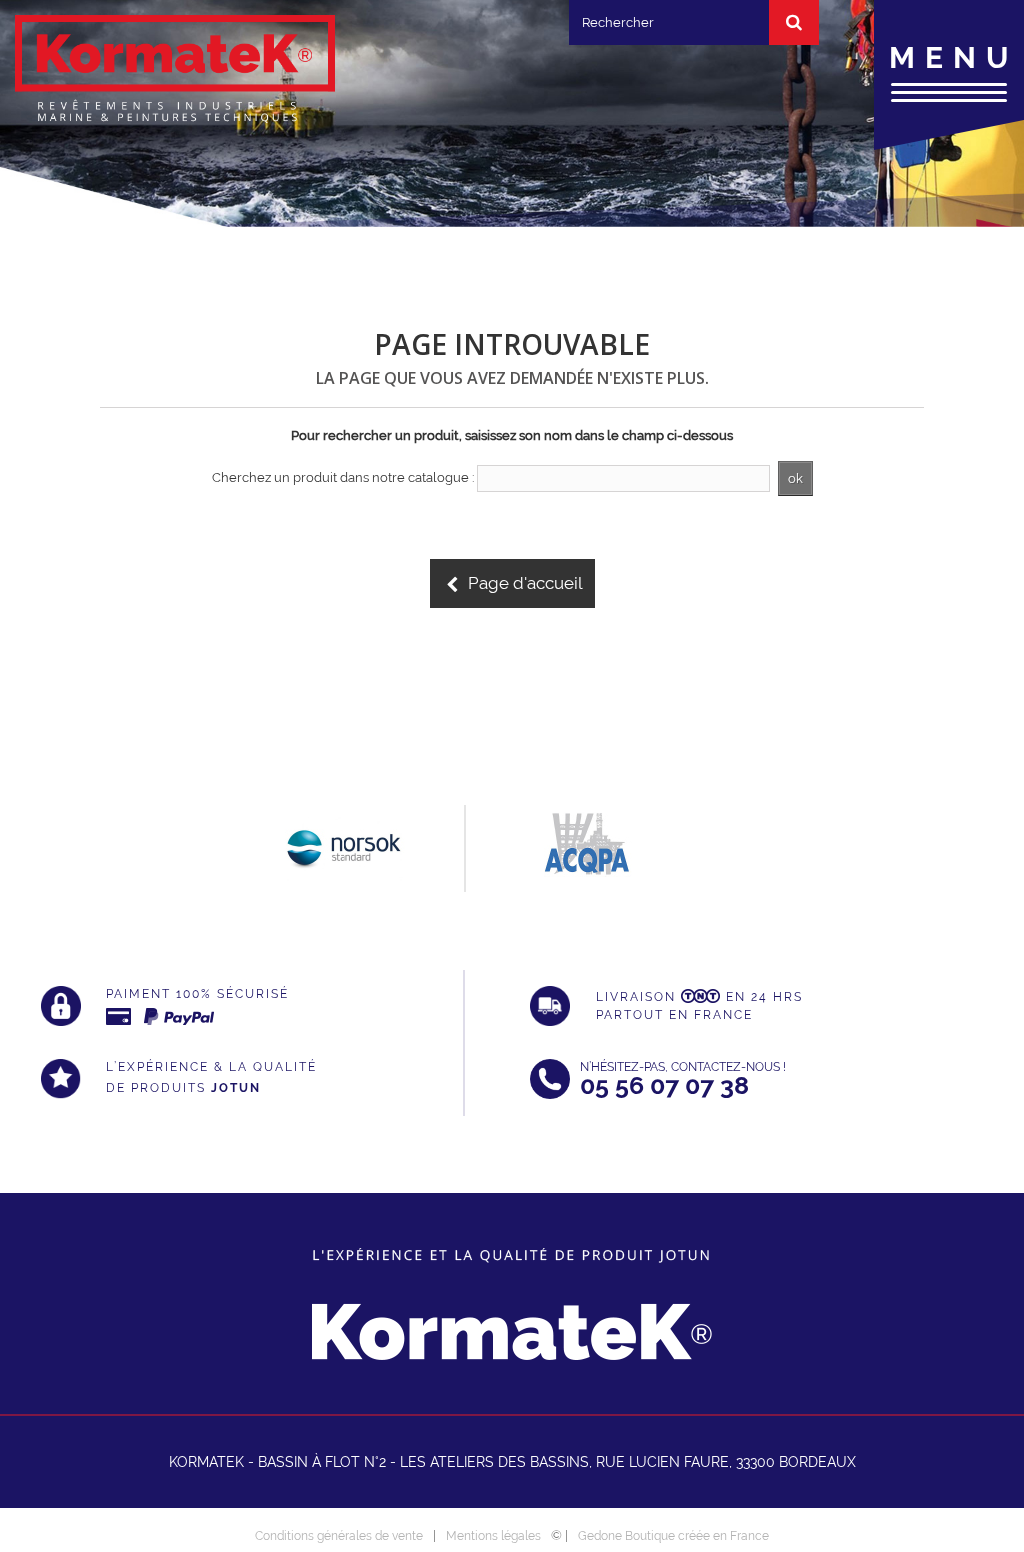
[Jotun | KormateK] (175, 69)
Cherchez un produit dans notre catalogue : (343, 477)
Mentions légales (493, 1536)
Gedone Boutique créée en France (673, 1536)
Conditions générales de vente (339, 1536)
